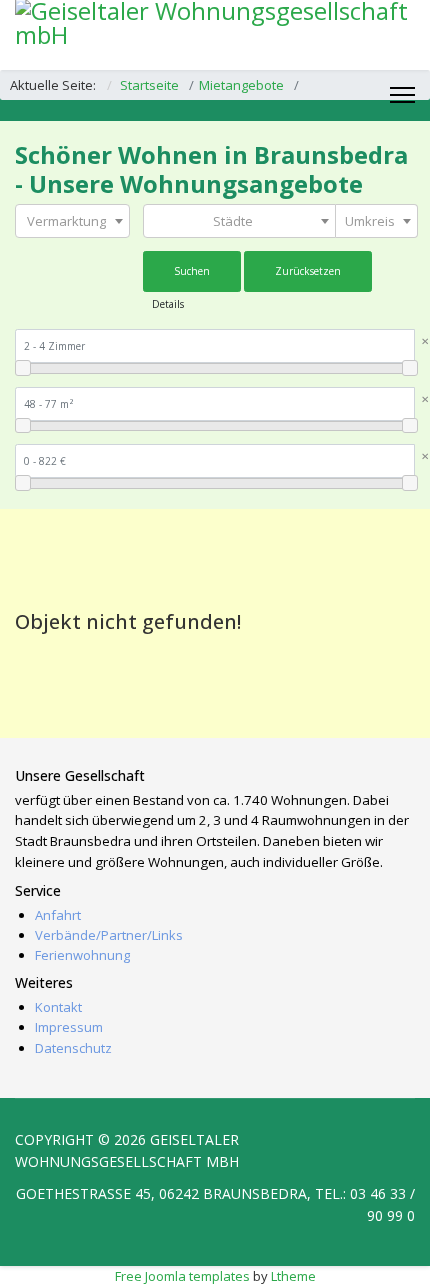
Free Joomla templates (182, 1276)
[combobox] (72, 221)
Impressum (69, 1027)
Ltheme (293, 1276)
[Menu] (402, 95)
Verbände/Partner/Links (109, 935)
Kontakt (58, 1007)
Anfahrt (58, 915)
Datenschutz (73, 1048)
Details (168, 304)
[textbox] (72, 221)
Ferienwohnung (82, 955)
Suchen (192, 271)
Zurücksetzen (308, 271)
